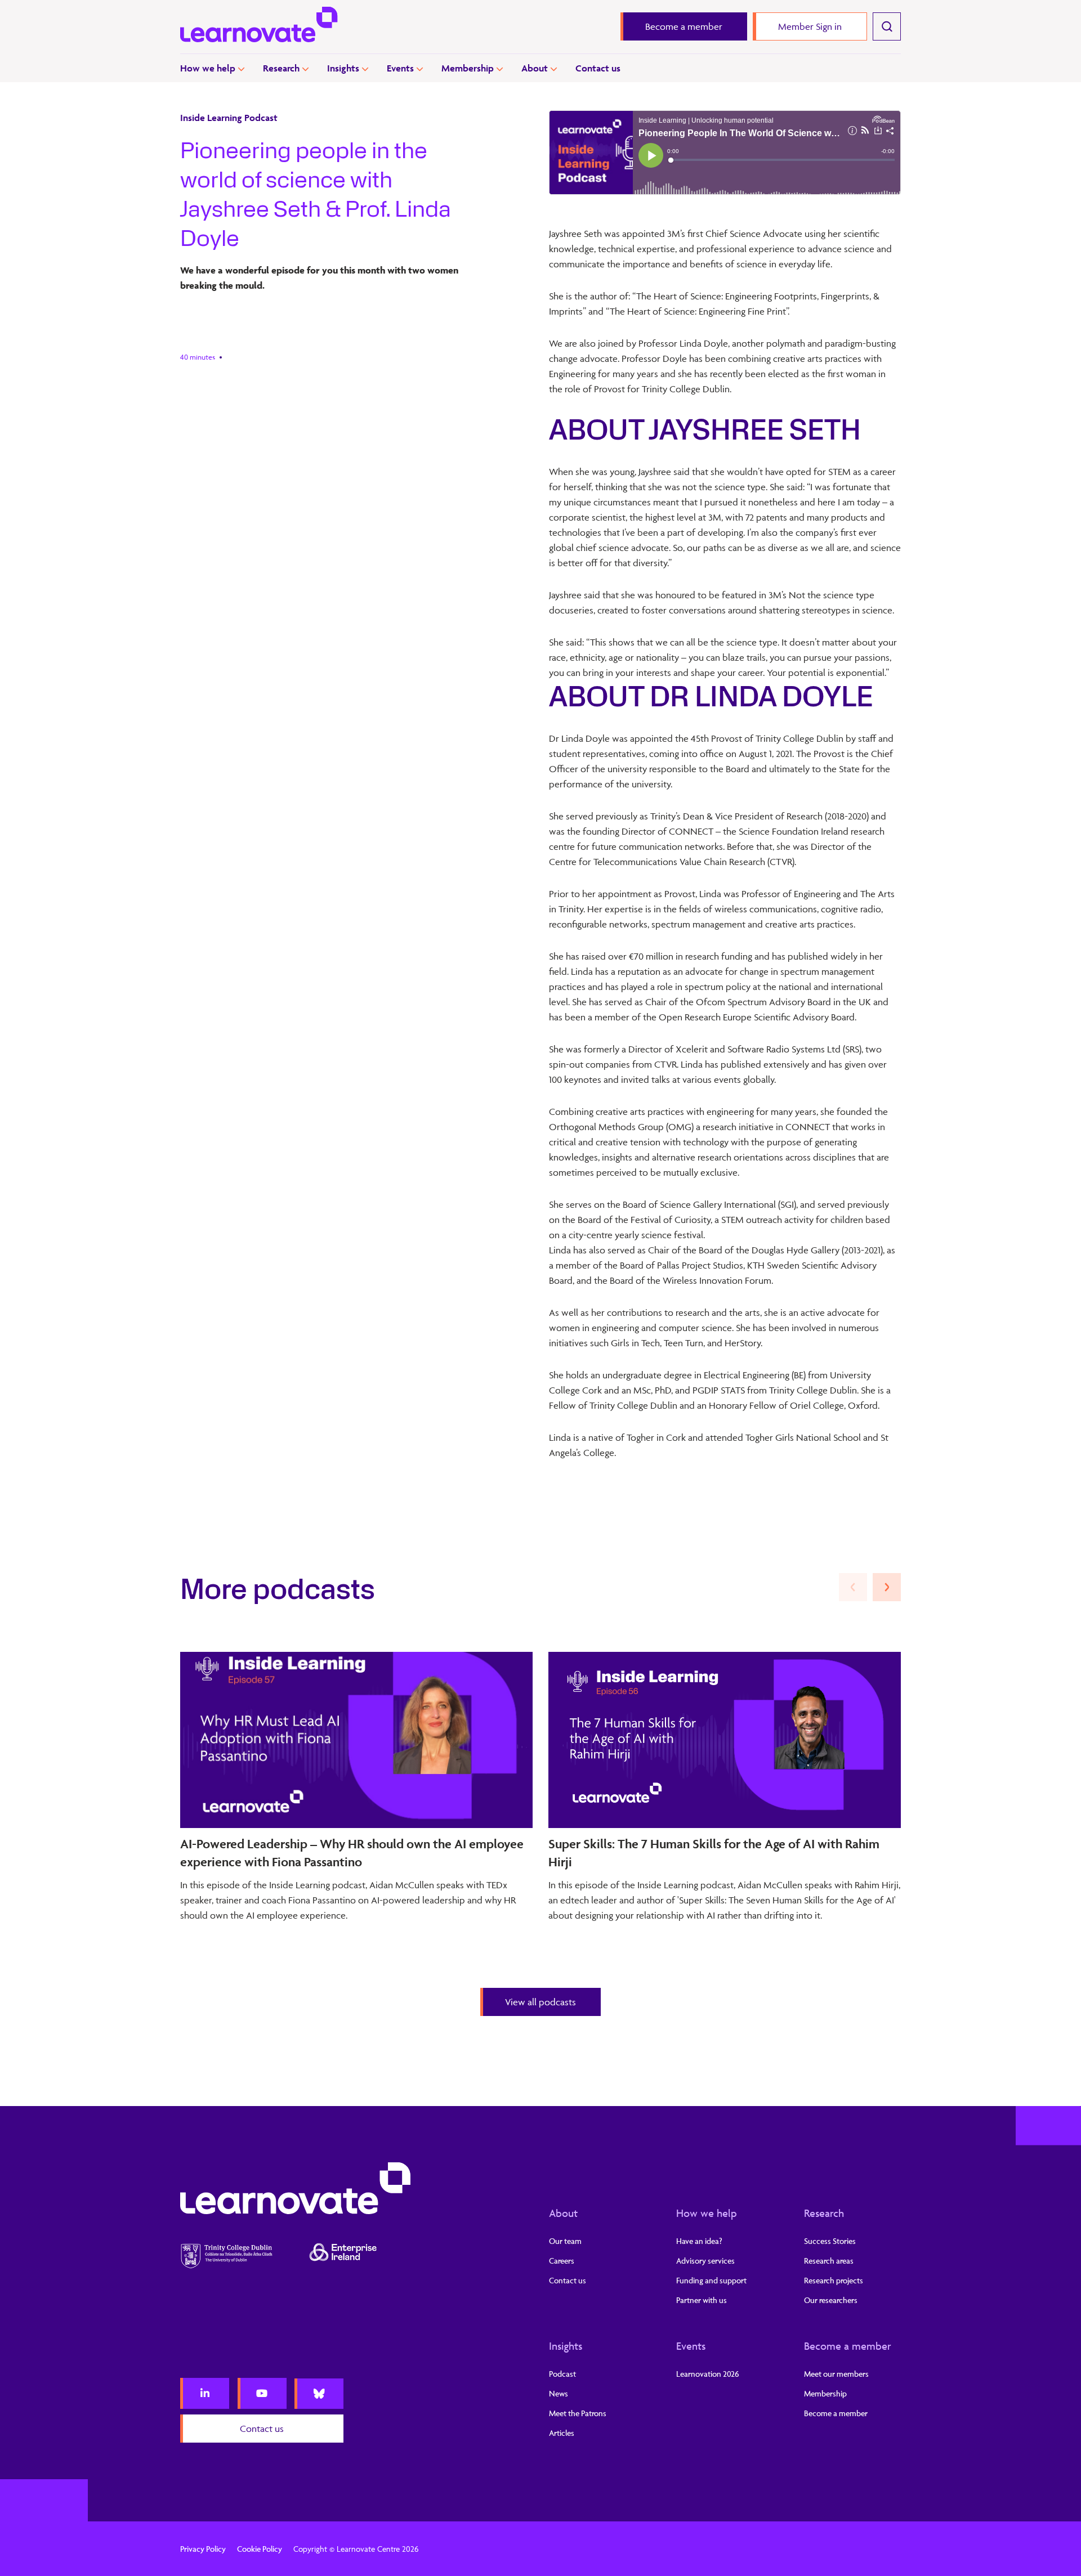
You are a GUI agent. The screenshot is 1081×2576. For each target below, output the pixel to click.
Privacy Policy (203, 2549)
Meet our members (836, 2374)
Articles (562, 2433)
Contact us (598, 68)
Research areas (829, 2261)
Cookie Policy (260, 2549)
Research (281, 68)
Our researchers (831, 2300)
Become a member (848, 2346)
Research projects (834, 2280)
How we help (208, 68)
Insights (343, 68)
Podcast (562, 2374)
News (559, 2393)
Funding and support (711, 2280)
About (535, 68)
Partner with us (702, 2300)
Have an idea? (699, 2241)
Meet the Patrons (578, 2413)
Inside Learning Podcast (229, 118)
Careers (562, 2261)
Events (400, 68)
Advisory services (705, 2261)
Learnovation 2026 (708, 2374)
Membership (468, 68)
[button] (887, 1587)
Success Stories (830, 2241)
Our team (565, 2241)
